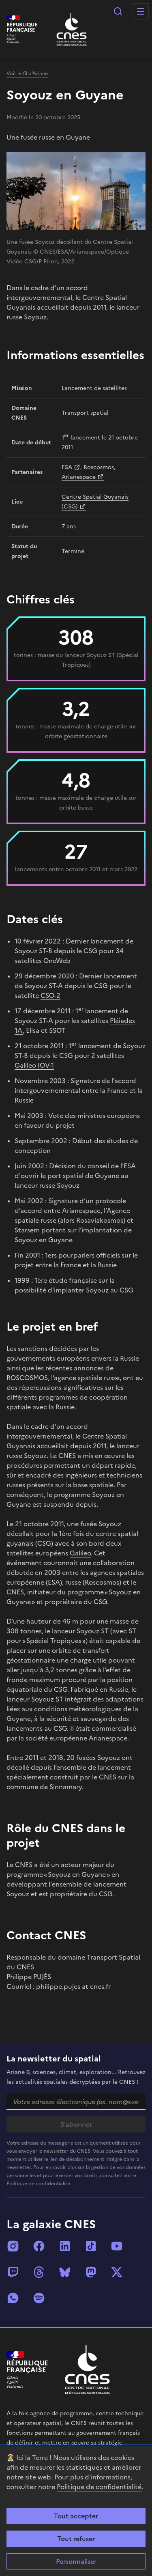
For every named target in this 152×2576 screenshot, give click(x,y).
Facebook (39, 2246)
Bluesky (65, 2272)
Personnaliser (76, 2561)
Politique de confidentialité (99, 2487)
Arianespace (79, 477)
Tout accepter (76, 2516)
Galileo (80, 1553)
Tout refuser (76, 2539)
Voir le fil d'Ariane (27, 73)
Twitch (13, 2272)
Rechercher (118, 11)
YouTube (117, 2246)
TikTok (91, 2246)
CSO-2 (50, 995)
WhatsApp (13, 2298)
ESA (67, 467)
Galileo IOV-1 (34, 1065)
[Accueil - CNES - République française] (87, 2370)
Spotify (39, 2298)
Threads (39, 2272)
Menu (141, 11)
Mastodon (91, 2272)
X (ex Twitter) (117, 2272)
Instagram (13, 2246)
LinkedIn (65, 2246)
